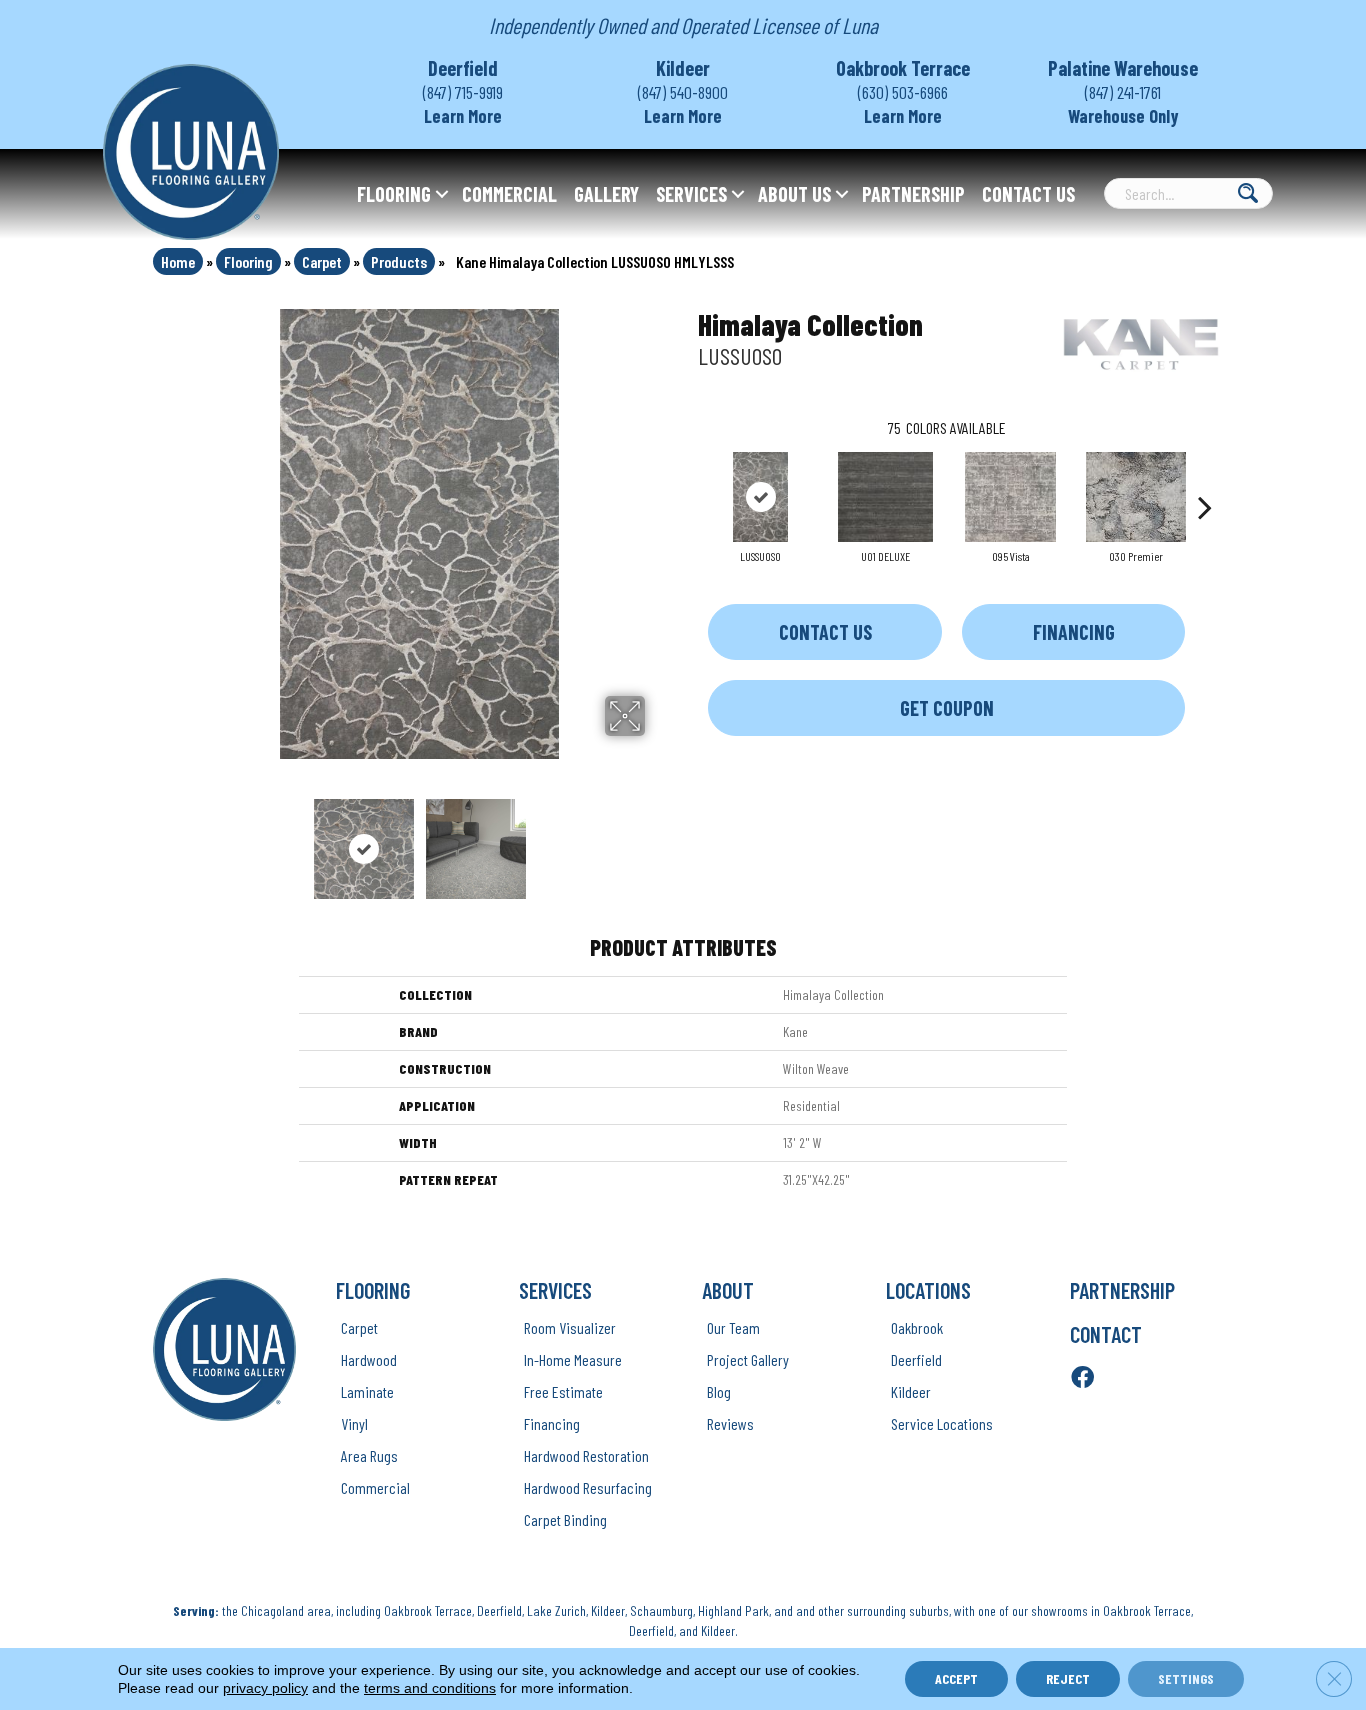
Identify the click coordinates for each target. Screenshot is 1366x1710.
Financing (1074, 632)
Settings (1186, 1678)
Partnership (913, 194)
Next (658, 839)
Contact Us (1028, 194)
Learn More (463, 116)
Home (178, 261)
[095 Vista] (1011, 497)
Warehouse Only (1123, 116)
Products (399, 261)
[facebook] (1082, 1378)
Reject (1068, 1678)
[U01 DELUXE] (885, 497)
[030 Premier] (1136, 497)
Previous (181, 839)
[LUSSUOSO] (761, 497)
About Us (794, 194)
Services (691, 194)
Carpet (322, 261)
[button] (442, 194)
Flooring (394, 194)
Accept (956, 1678)
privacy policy (265, 1688)
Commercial (509, 194)
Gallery (606, 194)
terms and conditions (430, 1688)
